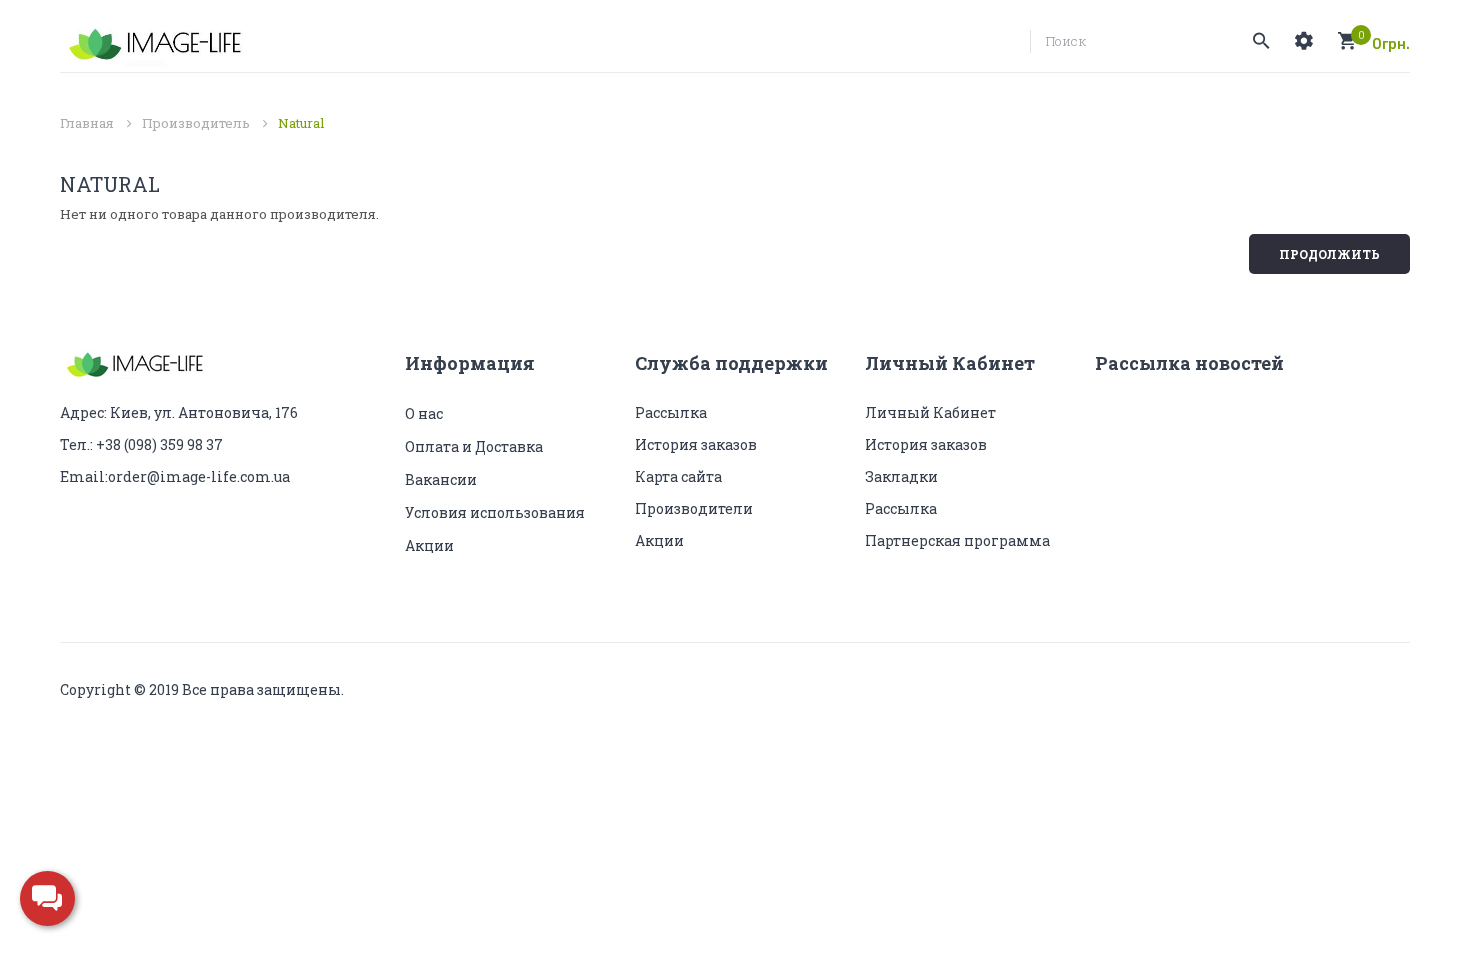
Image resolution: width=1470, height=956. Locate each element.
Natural (301, 123)
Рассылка (671, 412)
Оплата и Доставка (474, 446)
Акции (429, 545)
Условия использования (495, 512)
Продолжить (1329, 254)
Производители (694, 508)
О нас (424, 413)
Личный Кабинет (930, 412)
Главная (87, 123)
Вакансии (441, 479)
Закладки (901, 476)
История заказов (696, 444)
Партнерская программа (957, 540)
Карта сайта (678, 476)
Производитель (196, 123)
